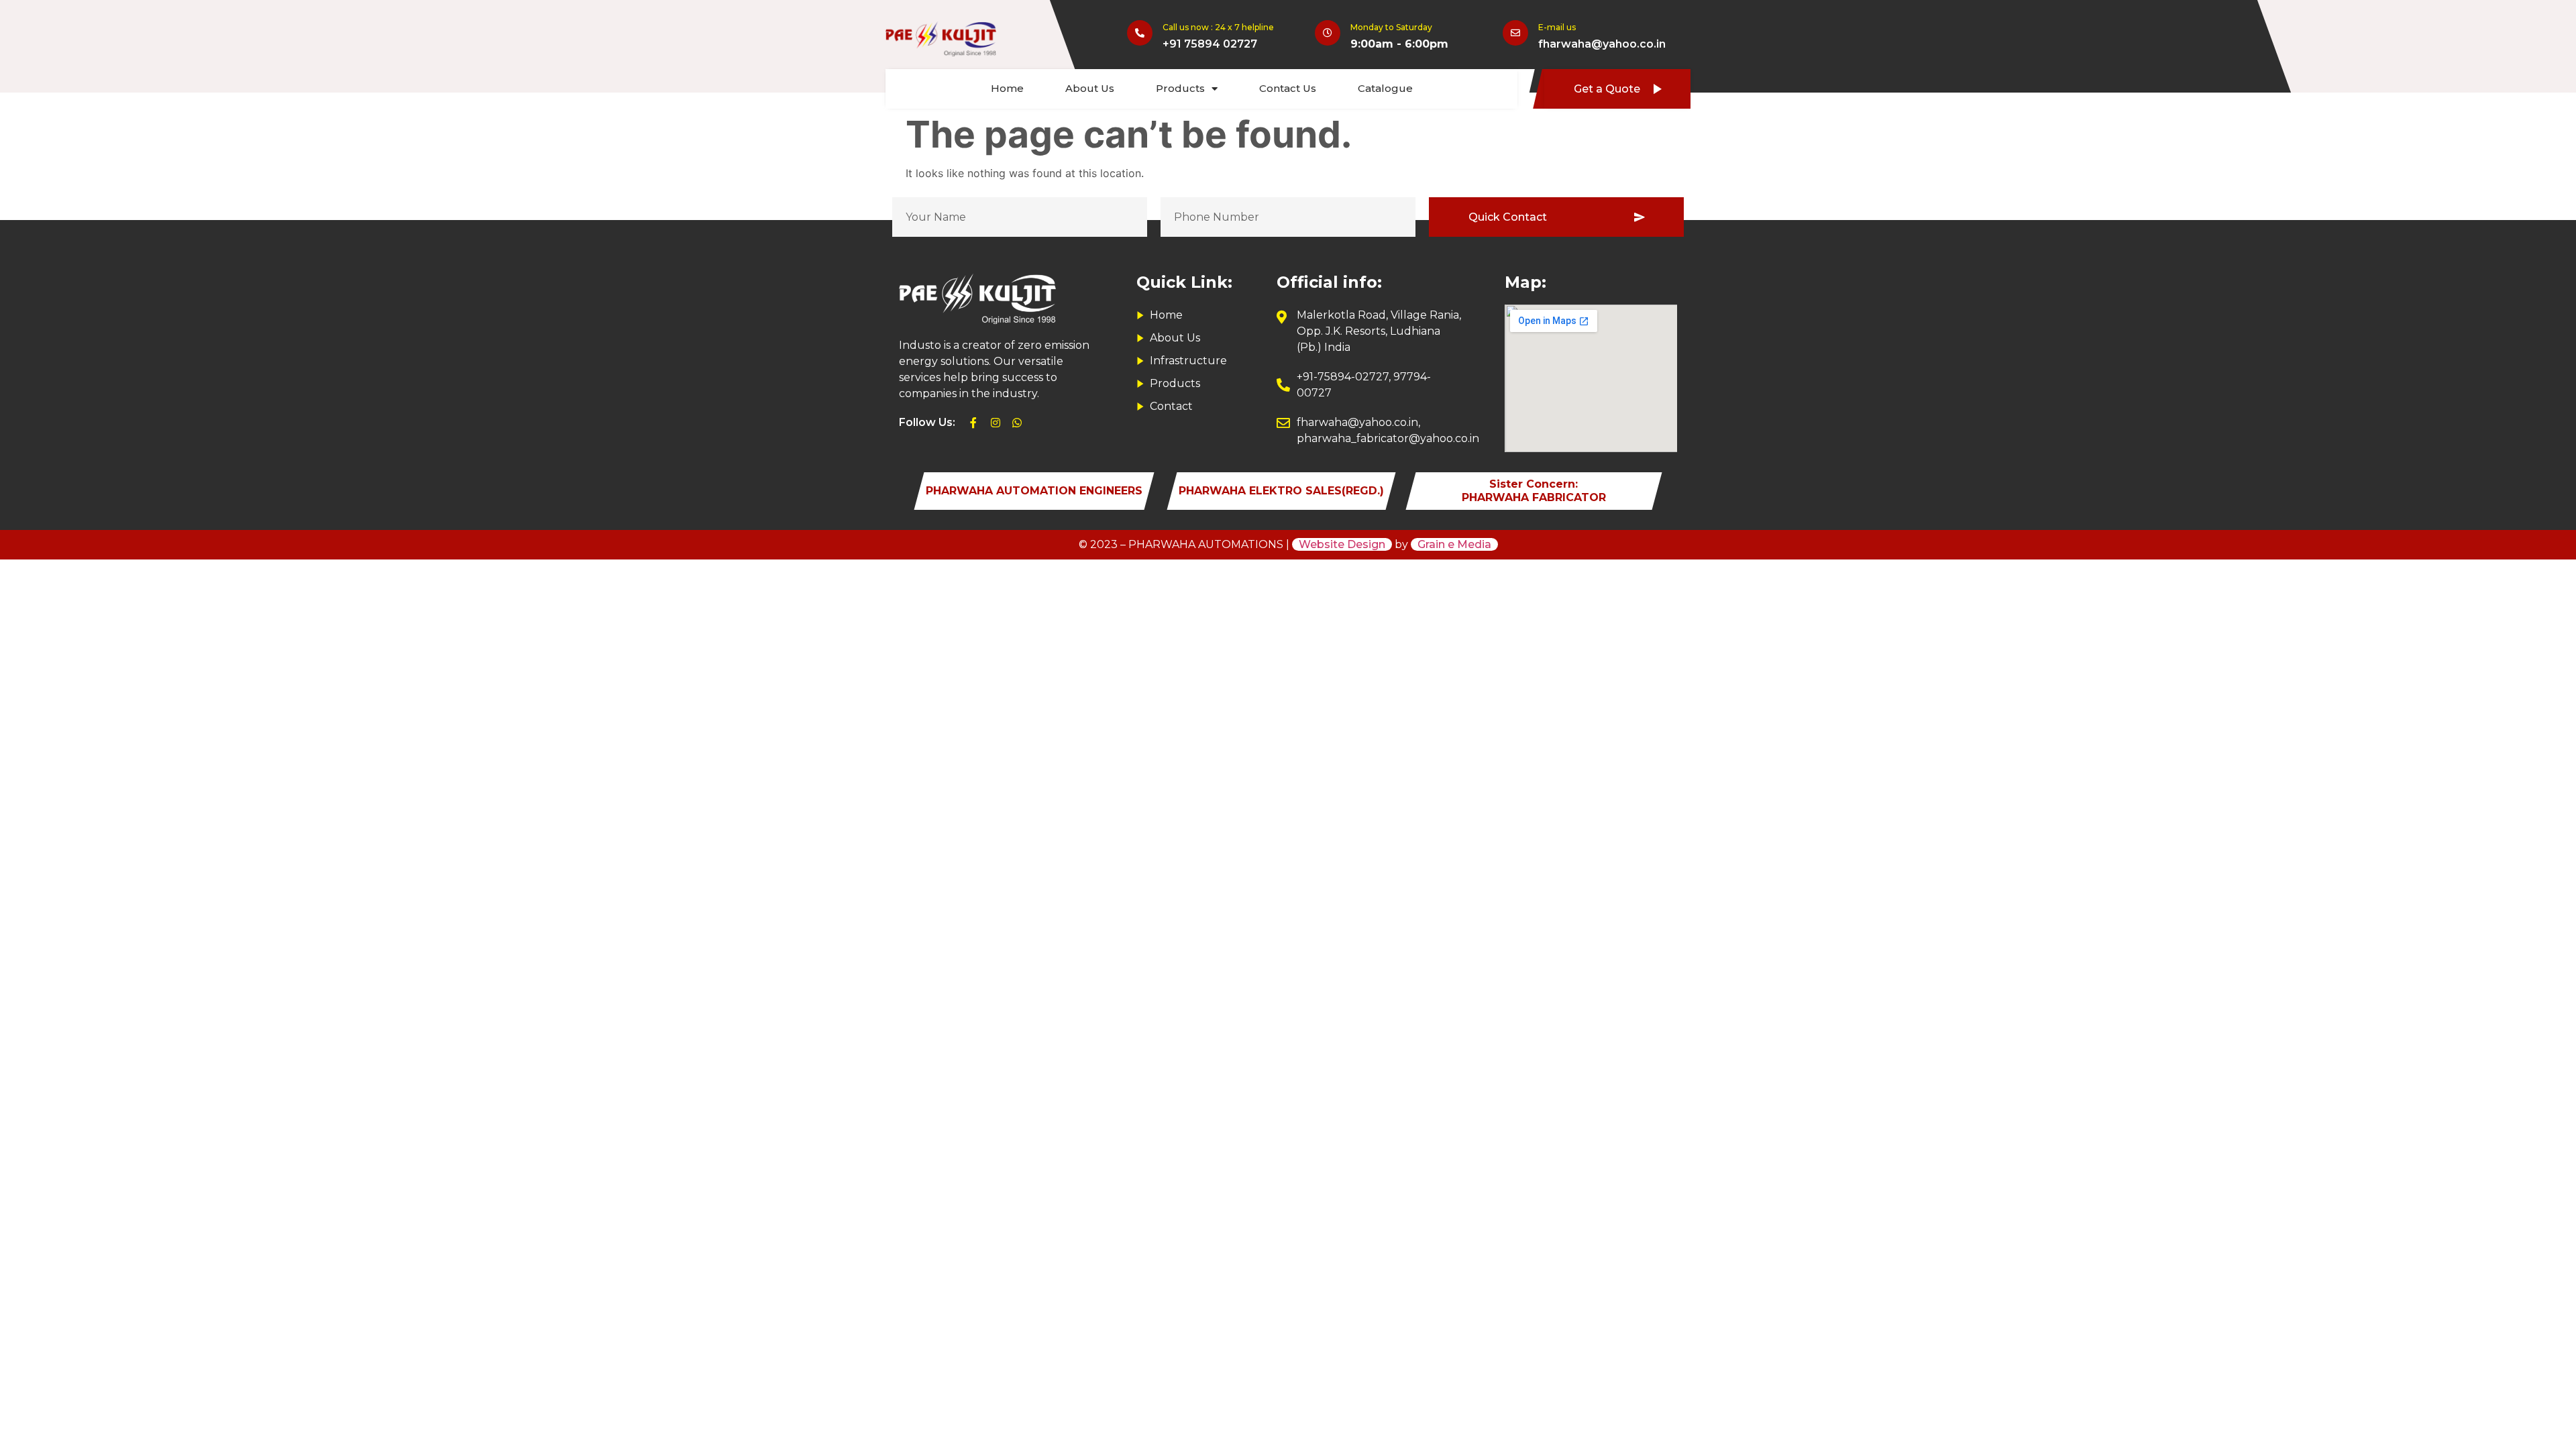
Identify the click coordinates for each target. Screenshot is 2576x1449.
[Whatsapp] (1017, 423)
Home (1007, 88)
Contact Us (1288, 88)
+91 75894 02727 (1210, 44)
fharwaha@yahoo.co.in (1602, 44)
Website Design (1342, 544)
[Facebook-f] (973, 423)
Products (1180, 88)
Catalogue (1385, 88)
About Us (1090, 88)
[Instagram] (996, 423)
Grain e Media (1454, 544)
